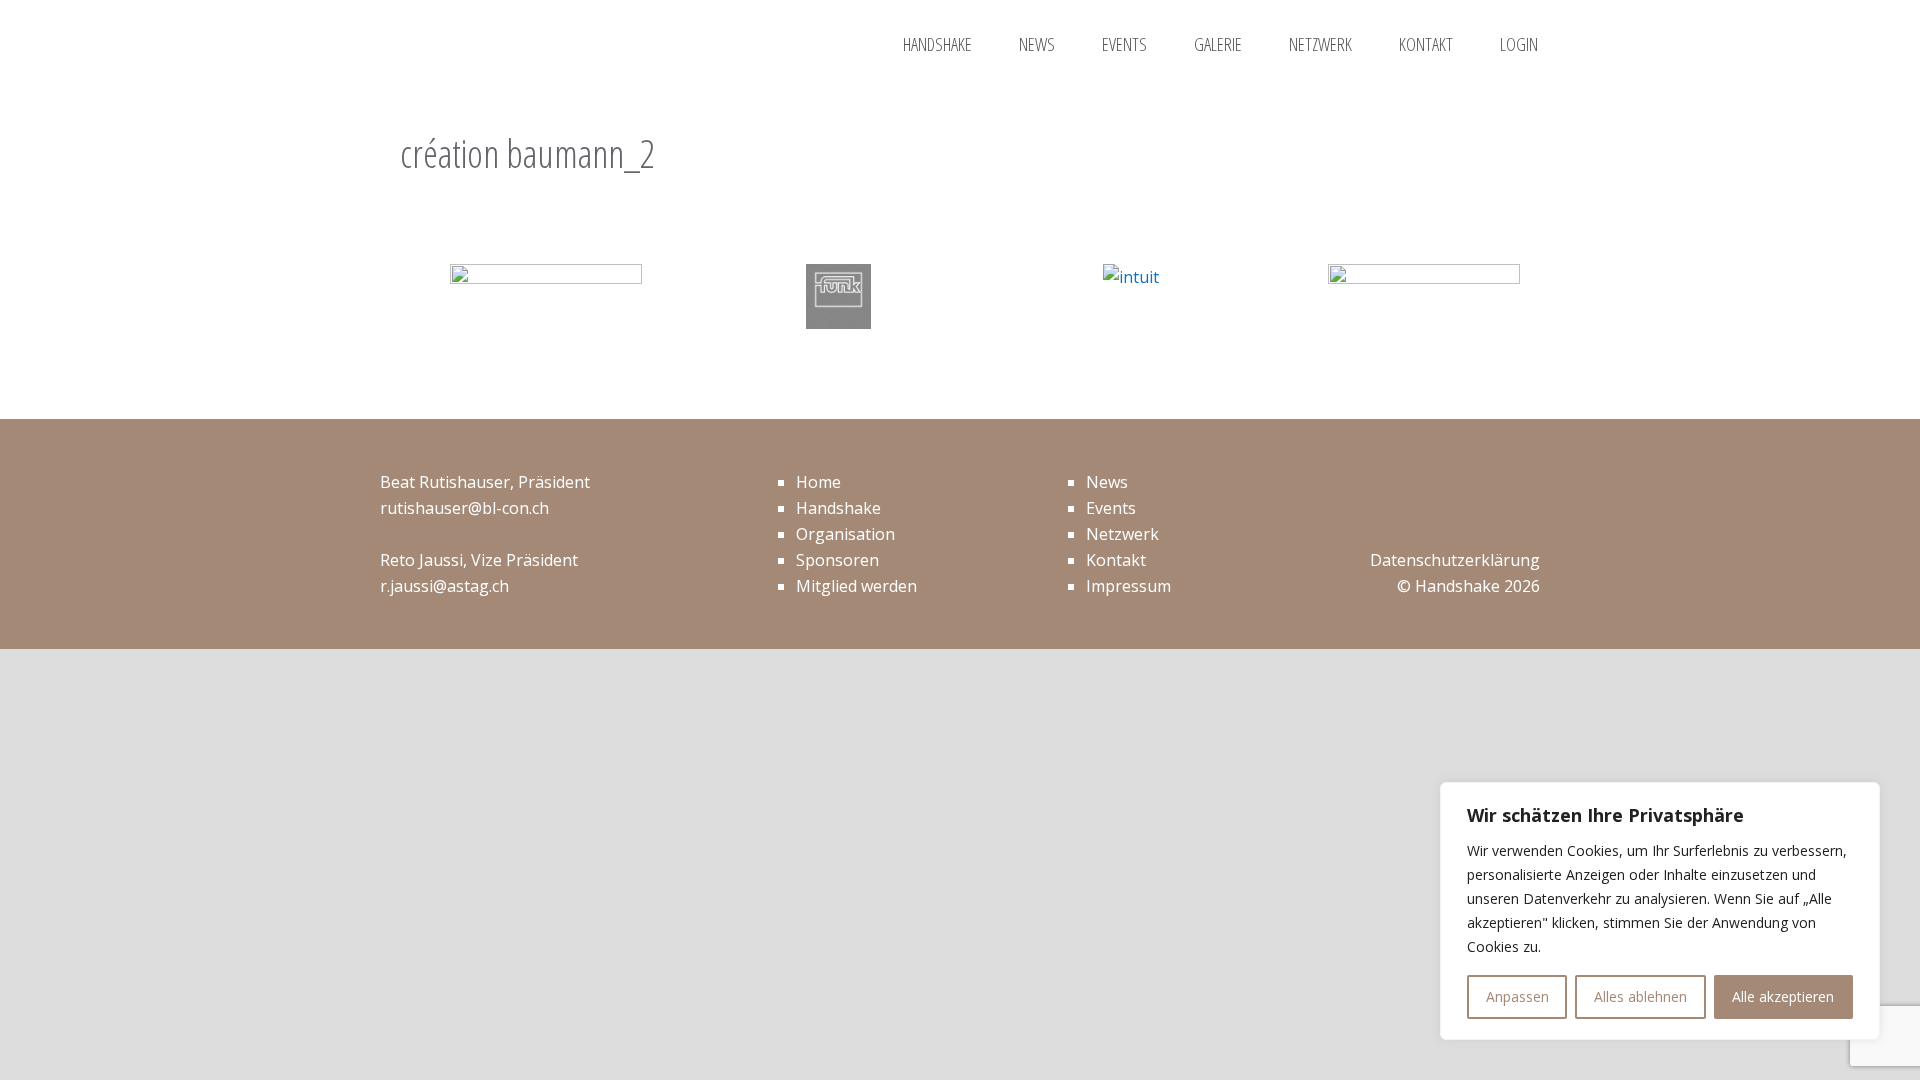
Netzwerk (1122, 534)
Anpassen (1517, 996)
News (1107, 482)
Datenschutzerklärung (1455, 560)
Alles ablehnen (1640, 996)
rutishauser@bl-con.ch (464, 508)
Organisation (845, 534)
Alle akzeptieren (1783, 996)
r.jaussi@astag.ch (444, 586)
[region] (1660, 911)
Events (1111, 508)
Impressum (1128, 586)
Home (818, 482)
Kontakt (1116, 560)
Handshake (838, 508)
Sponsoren (837, 560)
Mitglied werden (856, 586)
